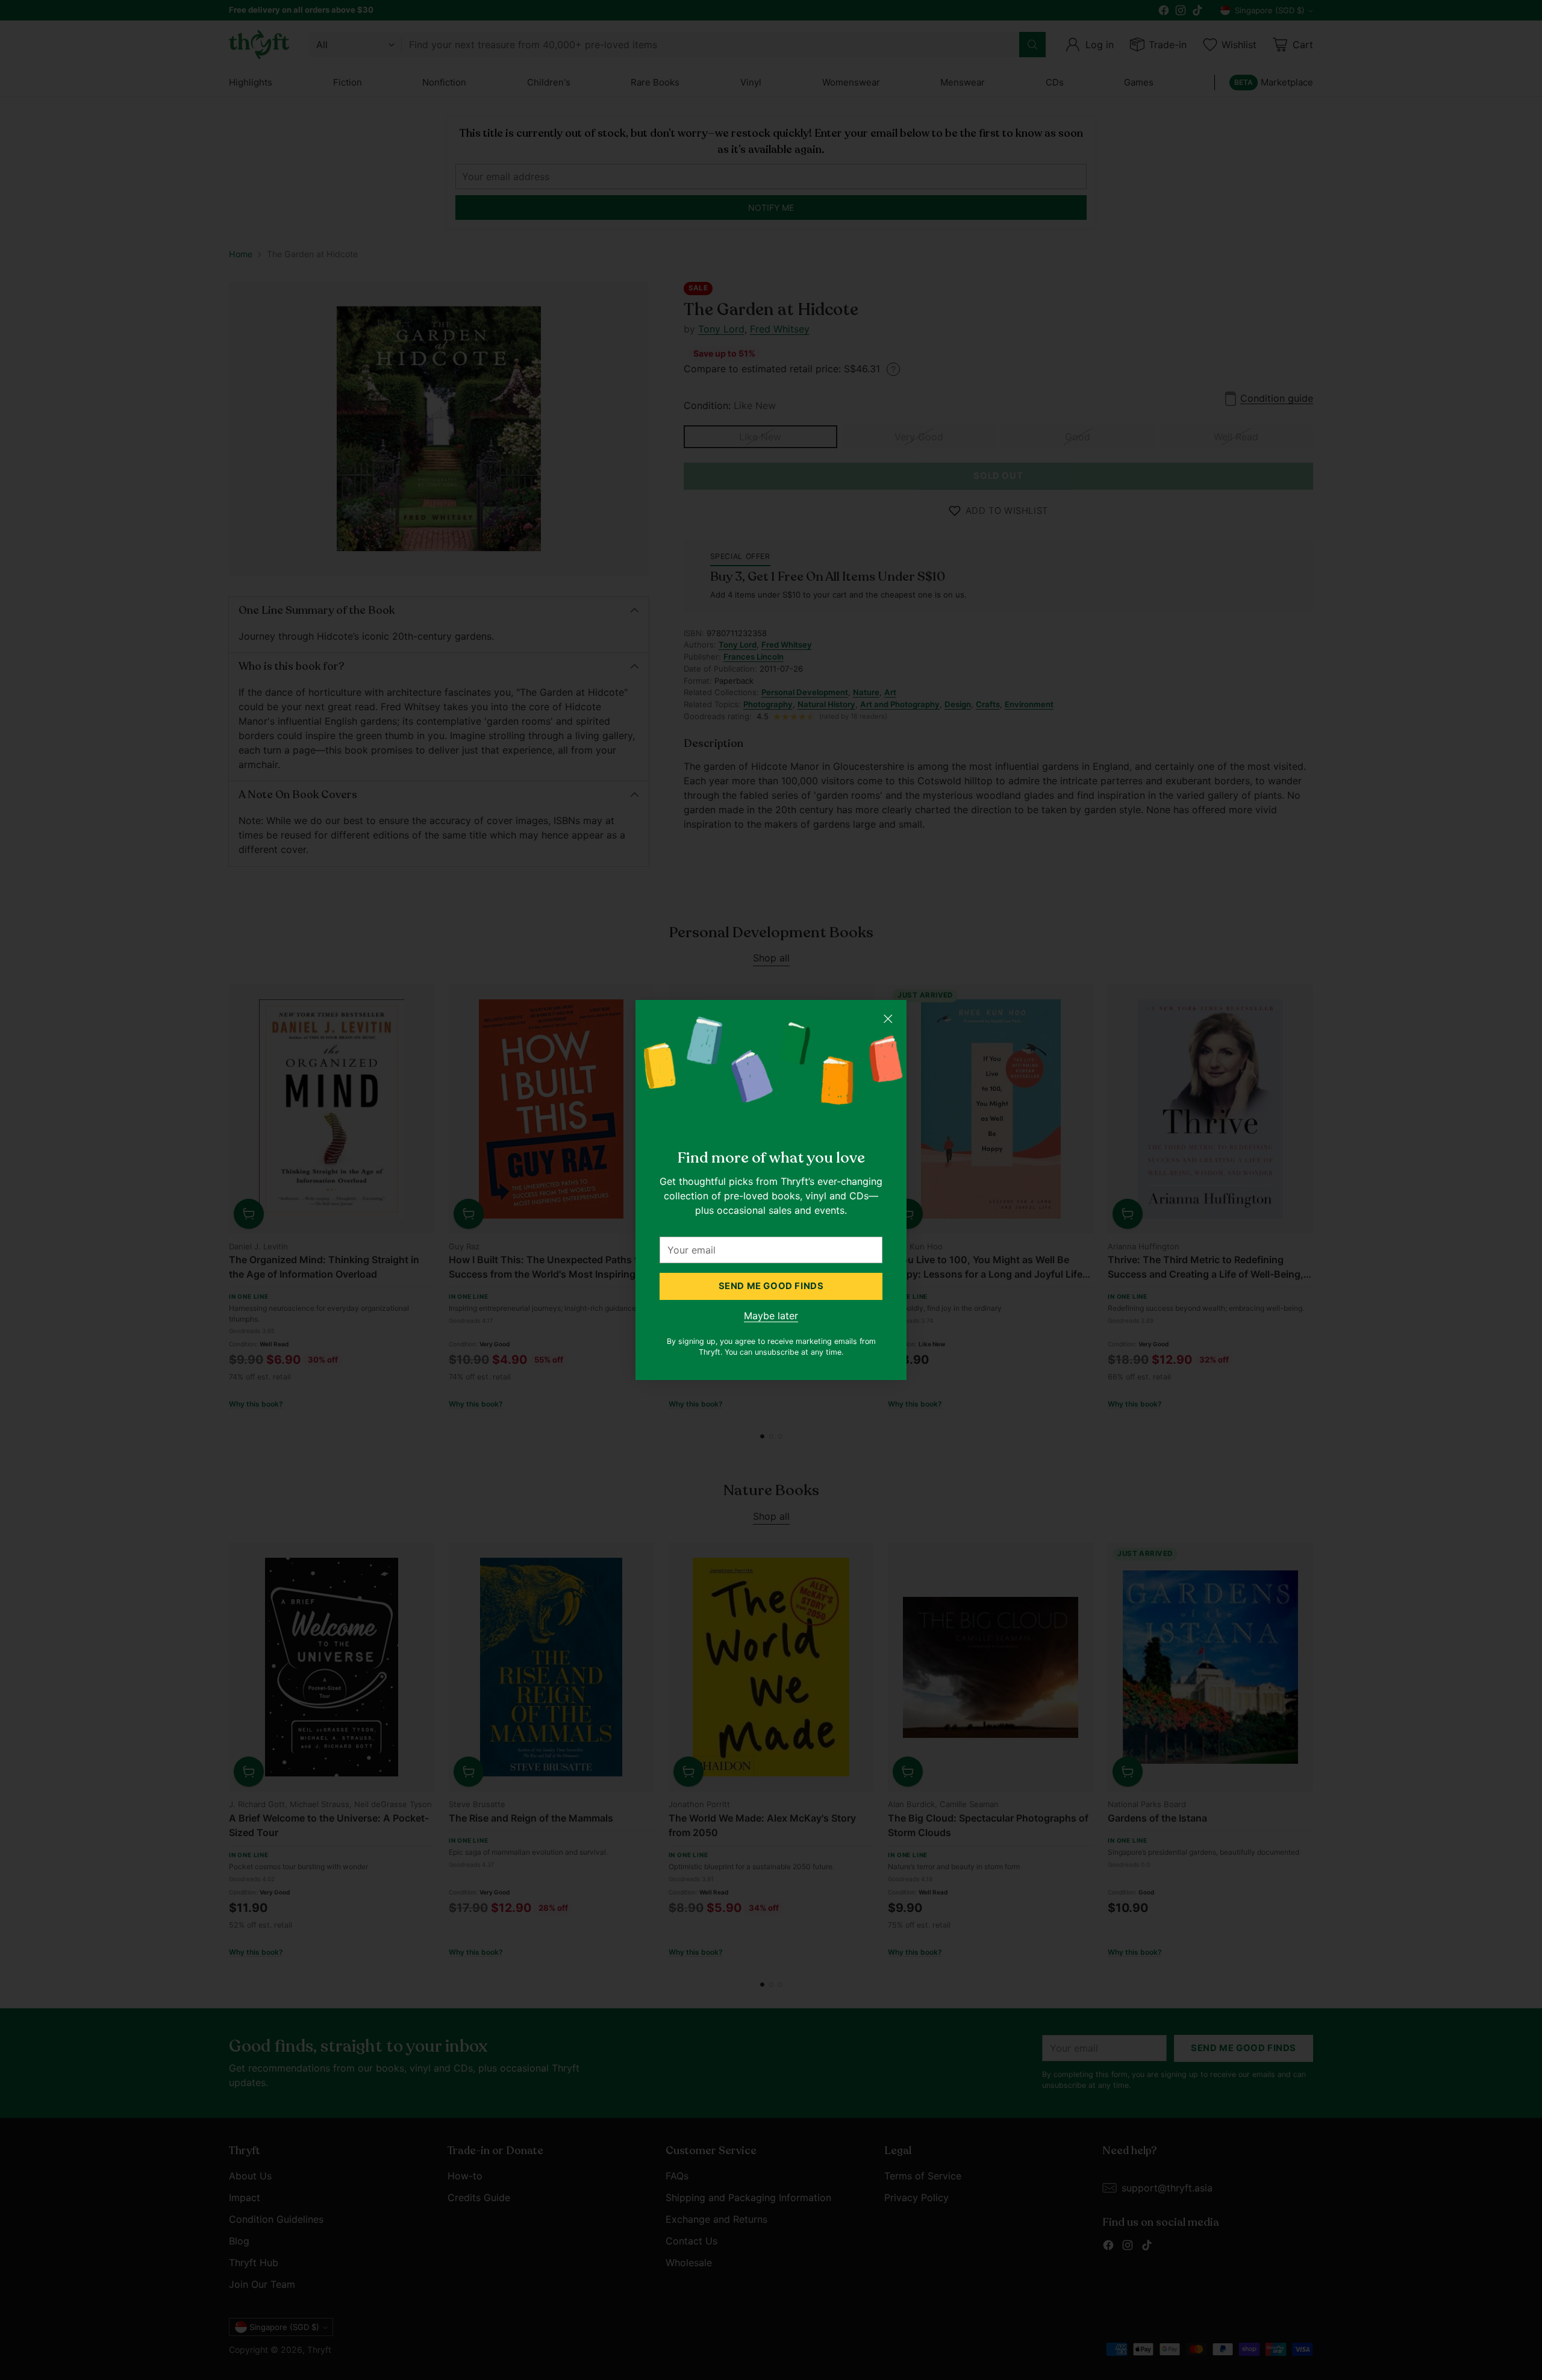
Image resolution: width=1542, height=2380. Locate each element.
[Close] (888, 1019)
